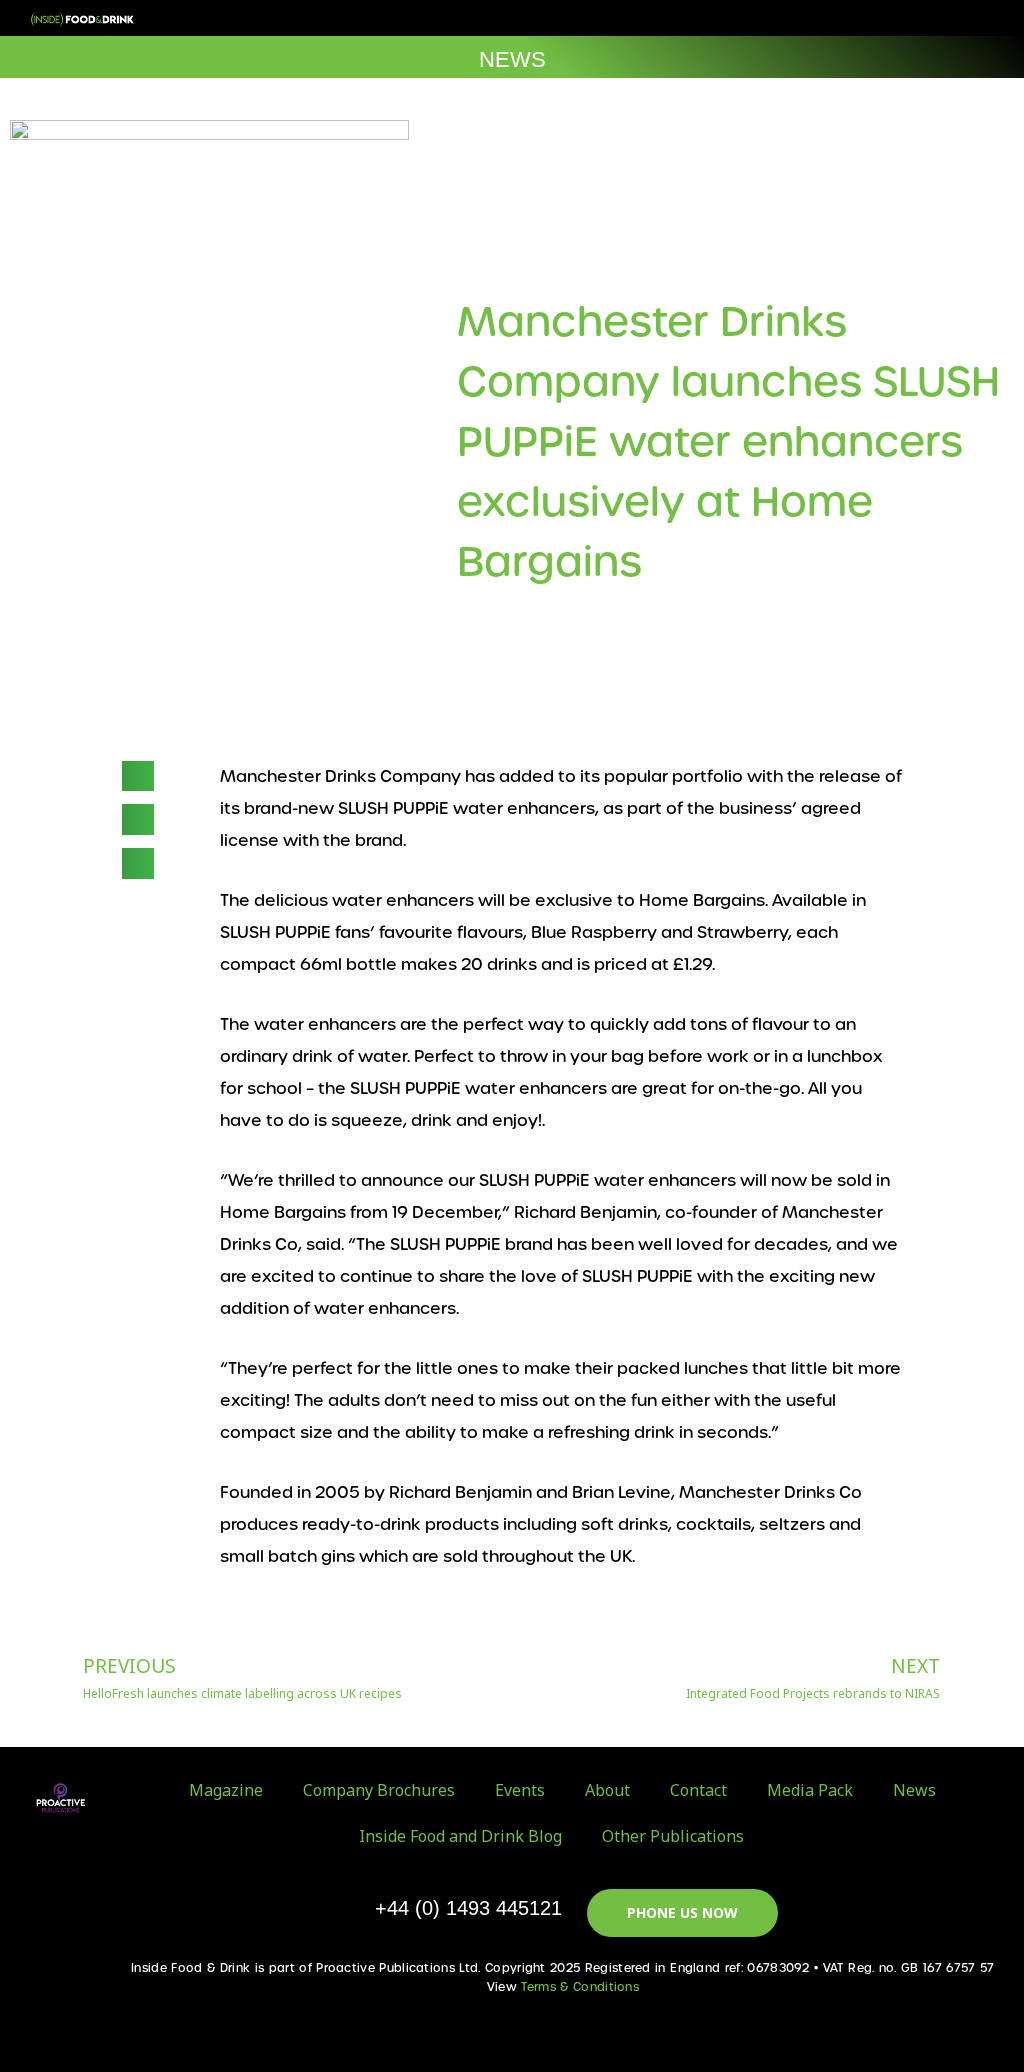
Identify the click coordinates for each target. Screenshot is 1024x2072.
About (607, 1790)
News (914, 1790)
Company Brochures (379, 1790)
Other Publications (673, 1836)
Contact (698, 1790)
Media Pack (810, 1790)
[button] (938, 18)
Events (520, 1790)
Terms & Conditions (580, 1987)
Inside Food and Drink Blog (460, 1836)
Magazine (226, 1790)
